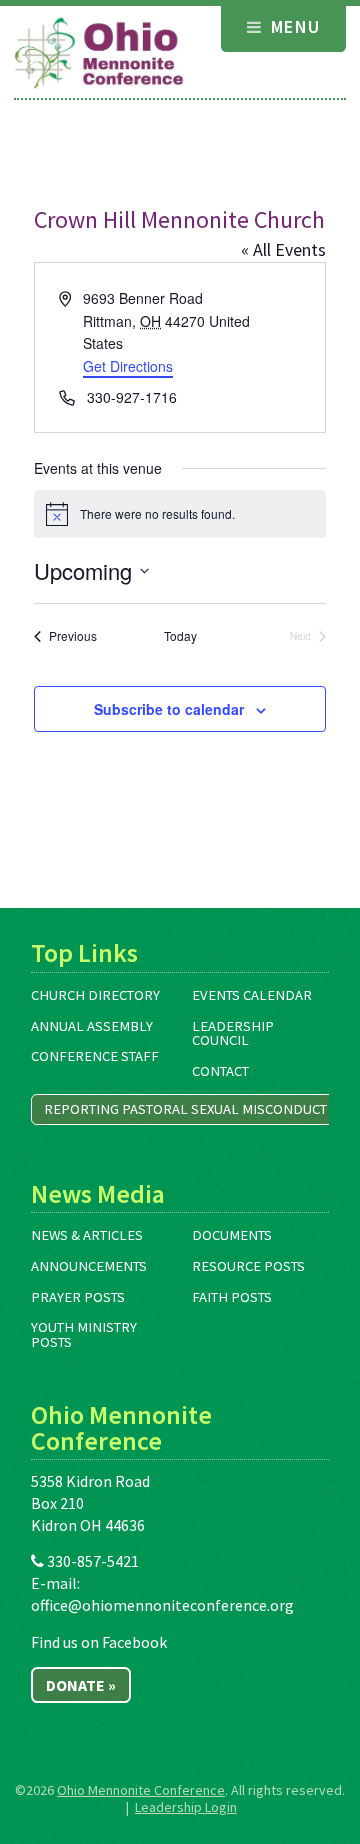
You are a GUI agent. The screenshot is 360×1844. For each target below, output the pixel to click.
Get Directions (128, 366)
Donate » (81, 1685)
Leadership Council (233, 1033)
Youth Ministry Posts (84, 1334)
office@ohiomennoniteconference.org (162, 1605)
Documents (232, 1235)
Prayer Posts (78, 1297)
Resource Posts (248, 1266)
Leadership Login (186, 1807)
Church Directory (95, 995)
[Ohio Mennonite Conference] (99, 54)
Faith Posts (232, 1297)
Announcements (89, 1266)
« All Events (283, 249)
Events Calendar (252, 995)
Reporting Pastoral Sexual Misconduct (185, 1109)
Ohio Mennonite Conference (141, 1790)
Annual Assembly (92, 1026)
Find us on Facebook (99, 1642)
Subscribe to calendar (169, 709)
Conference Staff (95, 1056)
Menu (292, 26)
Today (180, 636)
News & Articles (87, 1235)
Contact (220, 1071)
